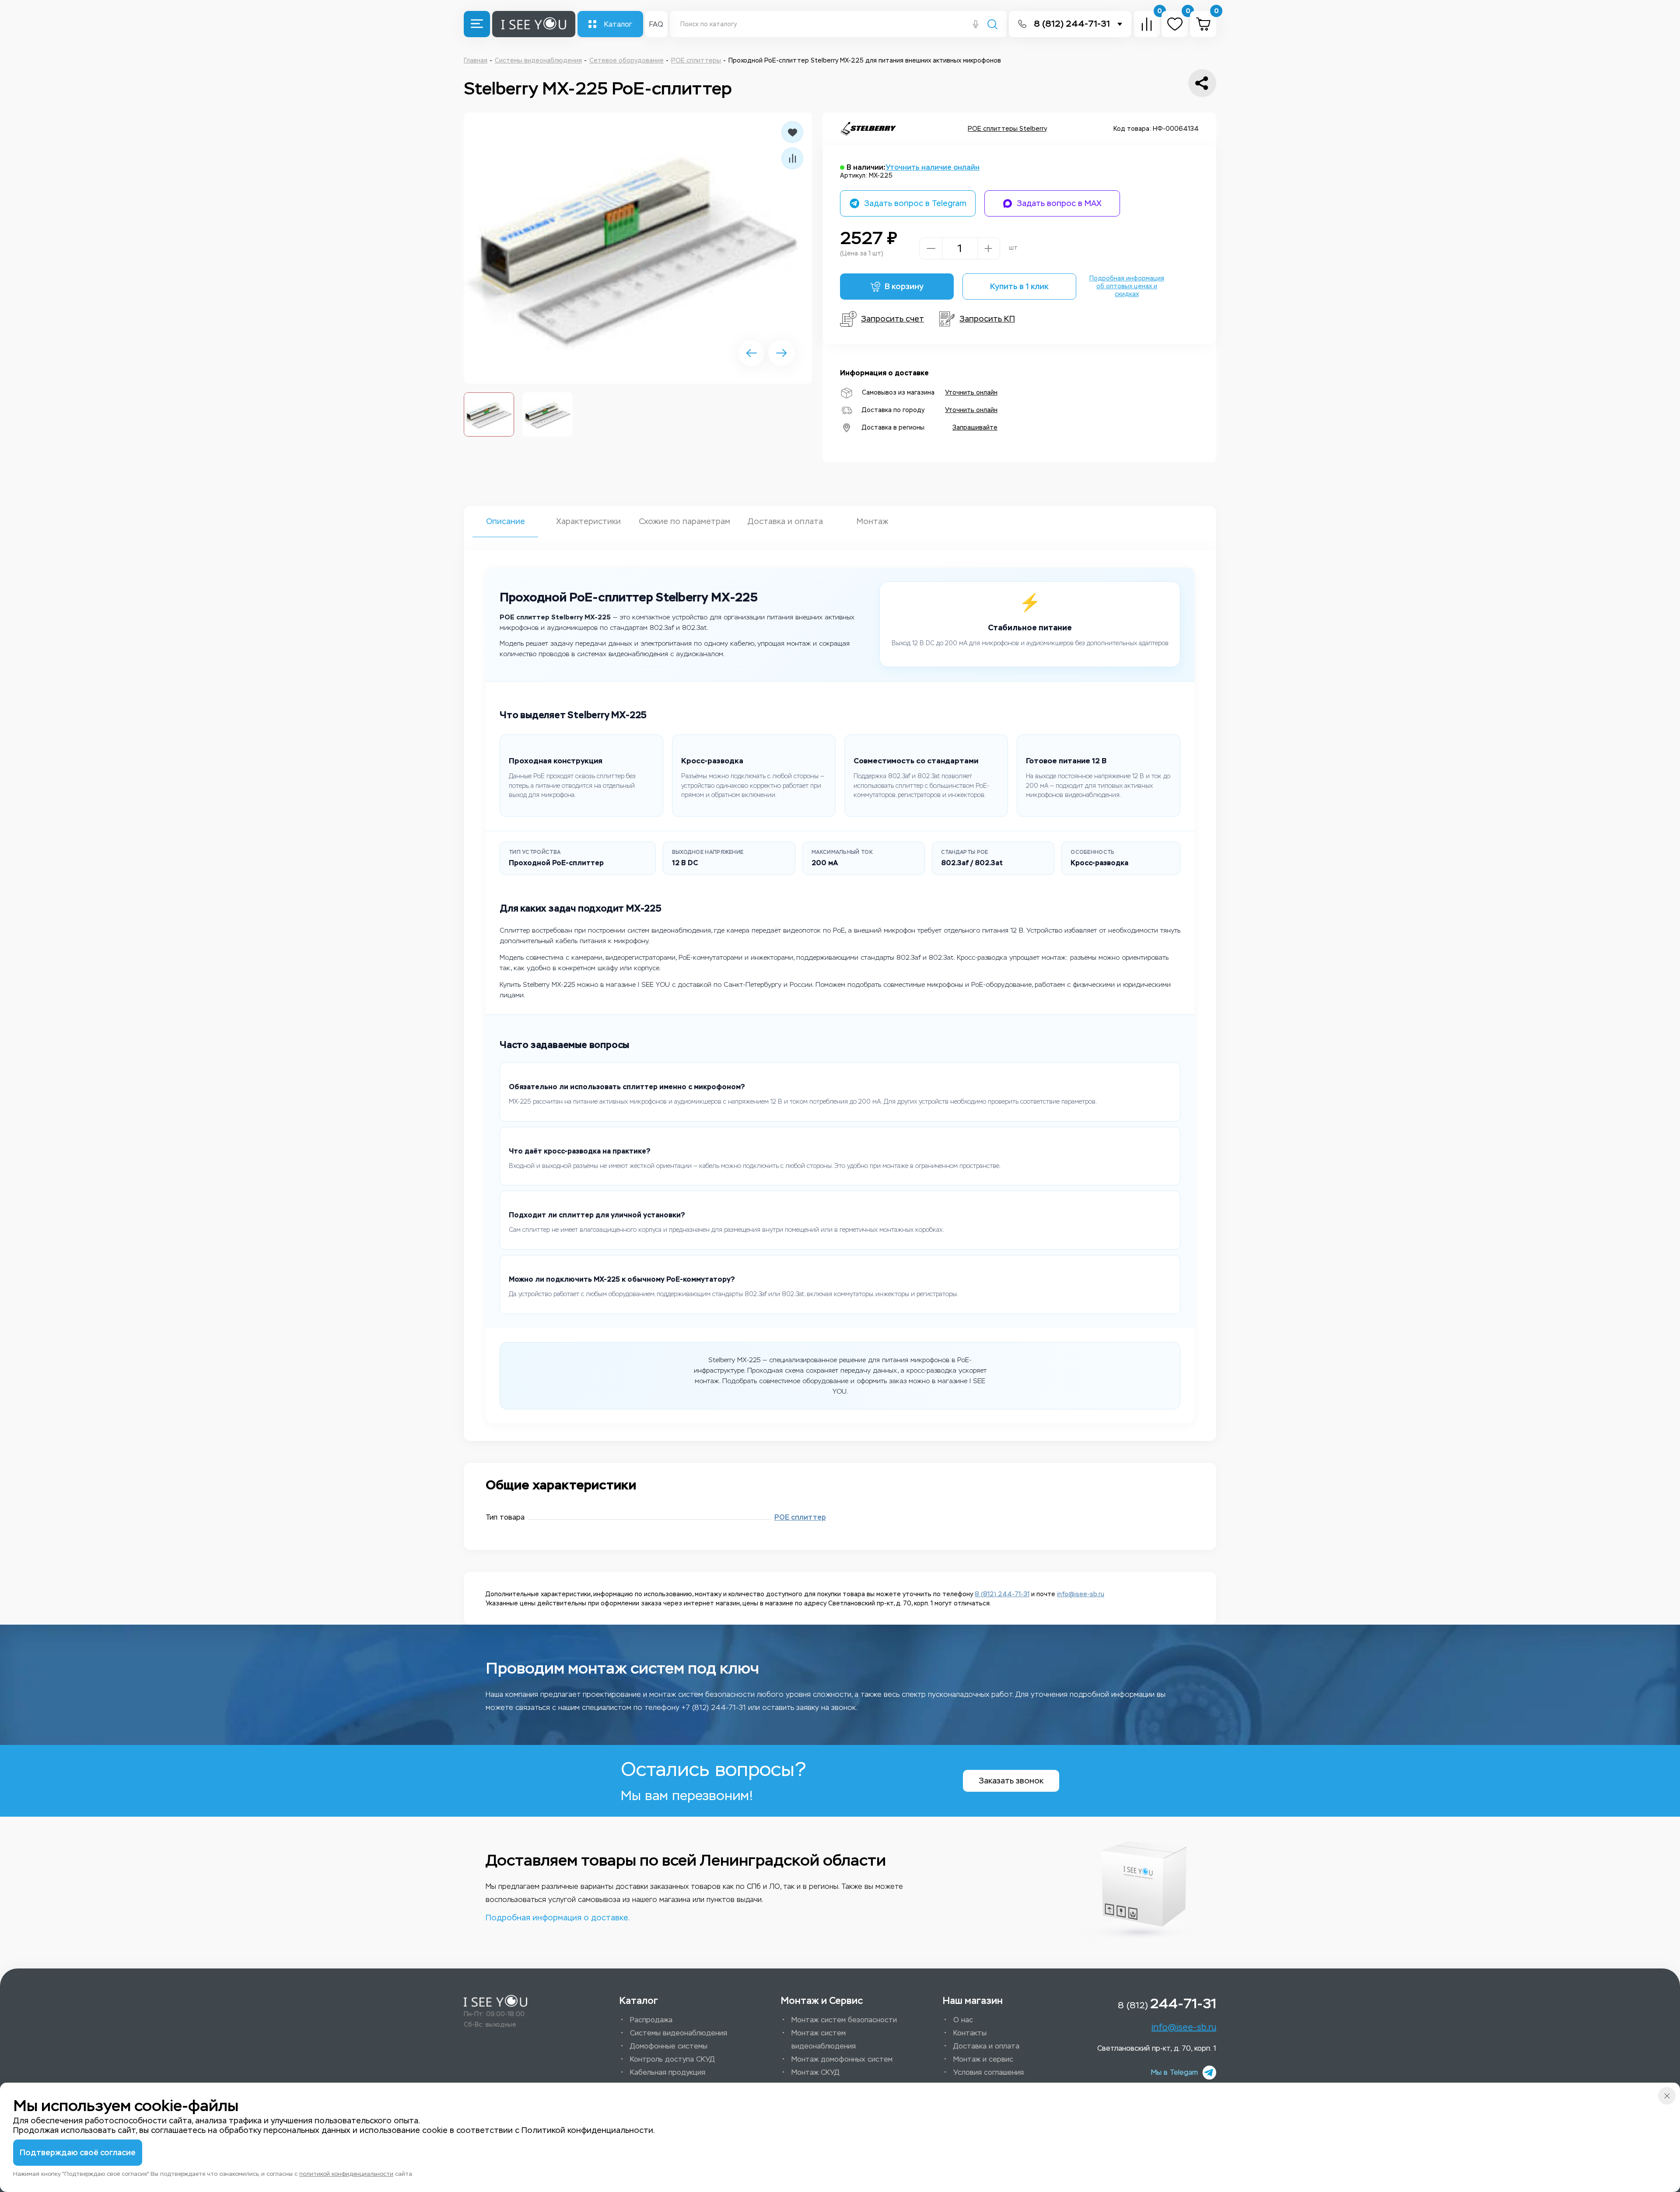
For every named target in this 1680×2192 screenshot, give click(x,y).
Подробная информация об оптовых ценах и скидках (1127, 286)
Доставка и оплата (785, 521)
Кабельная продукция (668, 2072)
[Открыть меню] (477, 24)
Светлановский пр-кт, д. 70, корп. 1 (1157, 2048)
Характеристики (588, 521)
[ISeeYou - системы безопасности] (495, 2001)
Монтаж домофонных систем (842, 2059)
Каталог (618, 24)
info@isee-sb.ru (1081, 1594)
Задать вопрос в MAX (1059, 203)
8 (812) (1167, 2003)
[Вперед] (781, 353)
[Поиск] (992, 25)
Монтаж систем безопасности (844, 2020)
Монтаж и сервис (983, 2059)
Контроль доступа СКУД (672, 2059)
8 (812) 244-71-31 (1072, 24)
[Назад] (751, 353)
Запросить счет (892, 319)
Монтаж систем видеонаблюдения (824, 2040)
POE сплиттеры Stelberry (1007, 129)
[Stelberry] (868, 129)
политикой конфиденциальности (346, 2174)
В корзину (904, 287)
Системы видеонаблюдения (679, 2033)
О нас (963, 2020)
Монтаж (872, 521)
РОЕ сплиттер (800, 1517)
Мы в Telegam (1174, 2072)
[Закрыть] (1667, 2096)
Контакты (970, 2033)
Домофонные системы (669, 2046)
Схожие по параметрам (684, 521)
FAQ (656, 24)
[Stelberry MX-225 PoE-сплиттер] (638, 248)
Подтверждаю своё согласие (78, 2153)
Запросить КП (987, 319)
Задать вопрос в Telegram (915, 203)
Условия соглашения (989, 2072)
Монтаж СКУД (815, 2072)
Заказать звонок (1011, 1781)
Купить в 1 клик (1019, 287)
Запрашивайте (975, 428)
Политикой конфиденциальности (587, 2130)
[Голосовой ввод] (976, 25)
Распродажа (651, 2020)
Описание (506, 521)
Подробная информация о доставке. (558, 1918)
